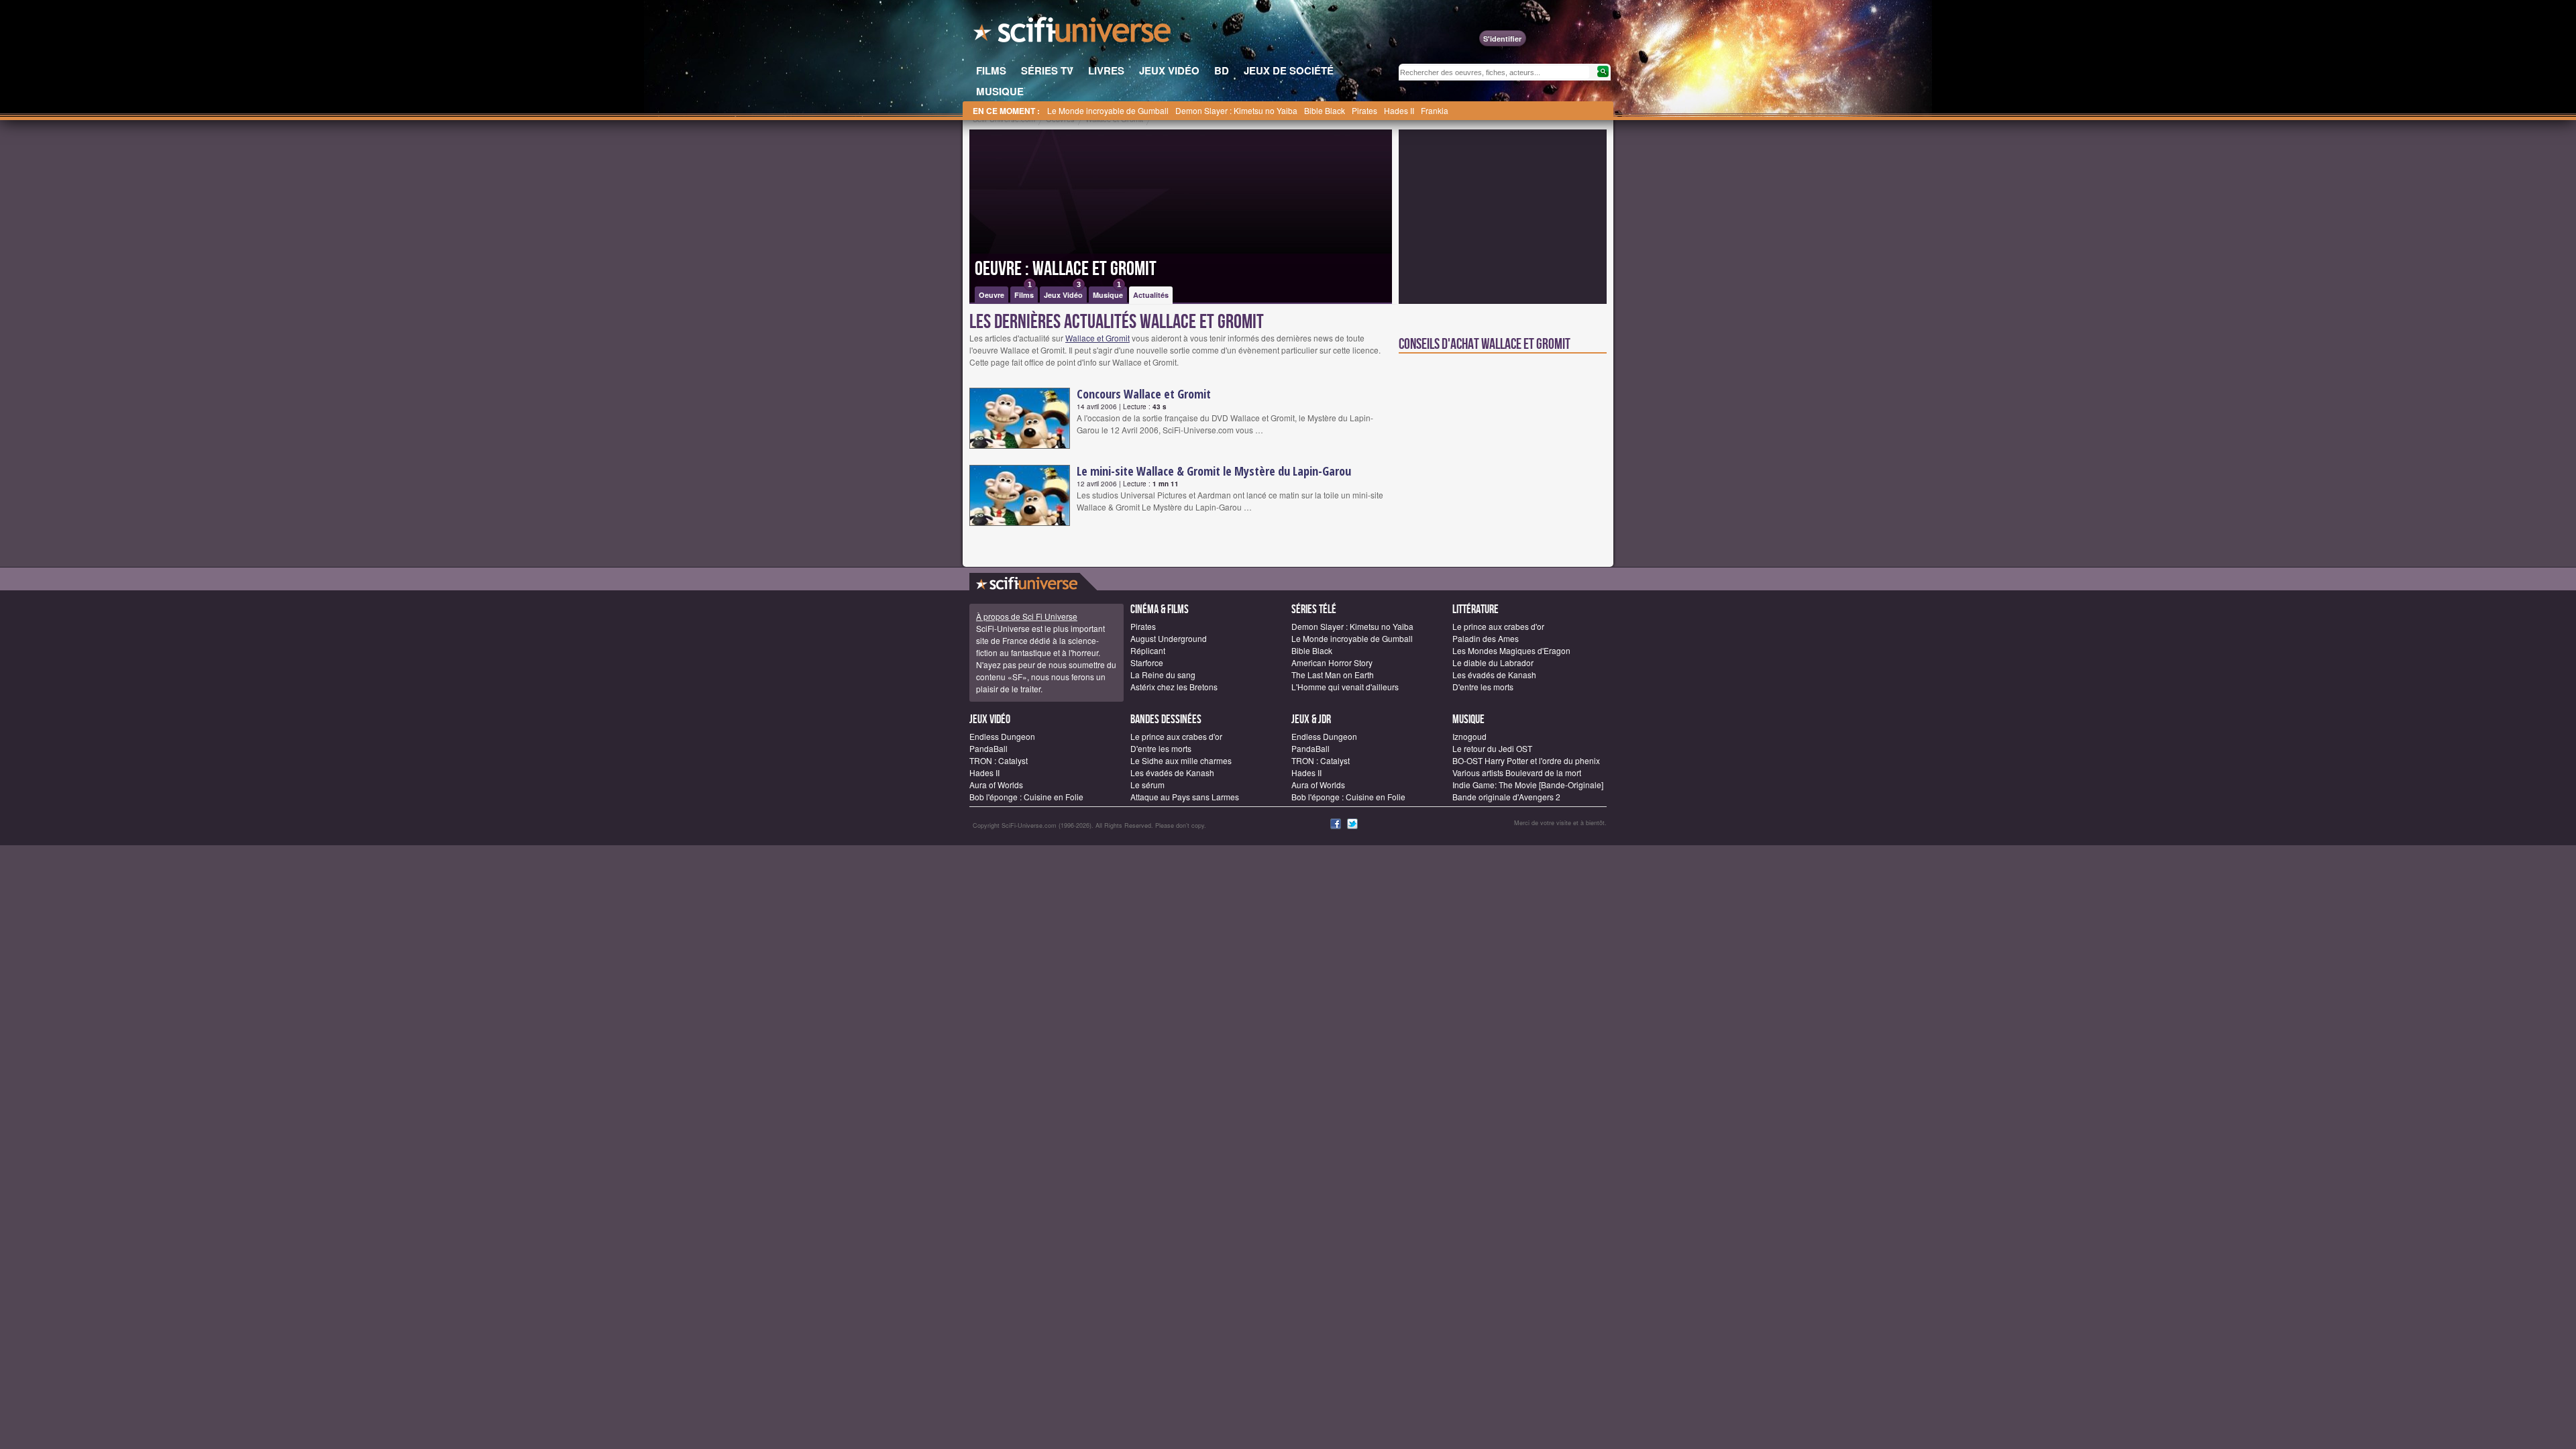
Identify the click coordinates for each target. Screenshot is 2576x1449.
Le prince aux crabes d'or (1498, 626)
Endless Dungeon (1002, 736)
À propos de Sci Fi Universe (1027, 616)
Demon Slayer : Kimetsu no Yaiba (1236, 110)
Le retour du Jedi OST (1492, 748)
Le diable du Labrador (1493, 662)
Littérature (1475, 609)
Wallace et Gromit (1097, 338)
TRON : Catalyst (999, 760)
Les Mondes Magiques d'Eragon (1511, 650)
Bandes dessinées (1166, 719)
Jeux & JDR (1311, 719)
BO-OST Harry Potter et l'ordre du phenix (1526, 760)
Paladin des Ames (1486, 638)
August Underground (1169, 638)
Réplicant (1148, 650)
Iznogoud (1469, 736)
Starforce (1147, 662)
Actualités (1151, 295)
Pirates (1364, 110)
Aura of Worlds (996, 785)
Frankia (1435, 110)
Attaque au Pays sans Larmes (1185, 797)
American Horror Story (1332, 662)
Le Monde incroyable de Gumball (1108, 110)
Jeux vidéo (990, 719)
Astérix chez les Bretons (1174, 687)
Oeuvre (991, 295)
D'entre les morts (1483, 687)
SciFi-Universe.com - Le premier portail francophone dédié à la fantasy (1073, 34)
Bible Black (1325, 110)
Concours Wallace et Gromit (1144, 394)
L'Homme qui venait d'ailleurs (1345, 687)
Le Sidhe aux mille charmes (1181, 760)
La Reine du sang (1163, 675)
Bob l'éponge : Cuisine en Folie (1026, 797)
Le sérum (1147, 785)
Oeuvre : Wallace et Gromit (1066, 269)
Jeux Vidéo (1063, 293)
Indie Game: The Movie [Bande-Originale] (1528, 785)
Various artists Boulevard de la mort (1517, 772)
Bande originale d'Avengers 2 (1506, 797)
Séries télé (1314, 609)
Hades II (1399, 110)
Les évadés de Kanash (1494, 675)
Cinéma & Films (1160, 609)
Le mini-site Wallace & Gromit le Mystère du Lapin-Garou (1214, 471)
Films (1024, 293)
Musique (1108, 293)
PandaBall (988, 748)
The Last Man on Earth (1333, 675)
